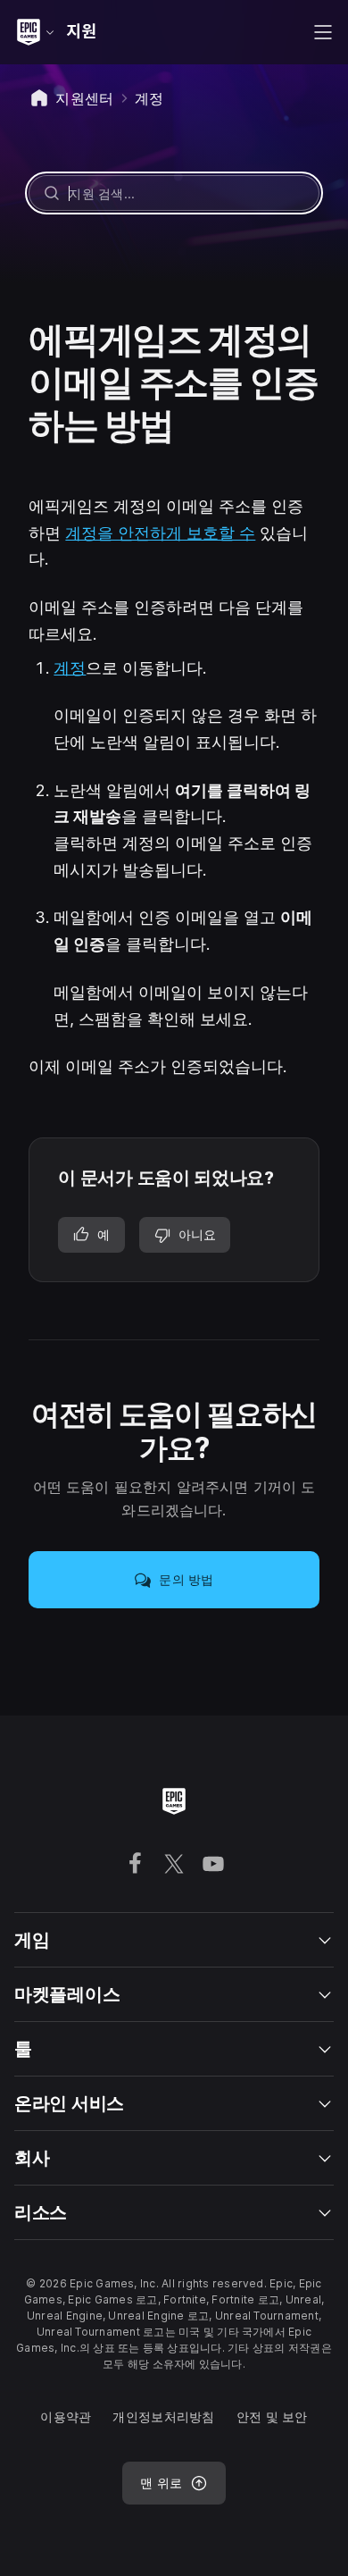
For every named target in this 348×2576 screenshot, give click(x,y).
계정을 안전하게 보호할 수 (160, 533)
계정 (70, 668)
